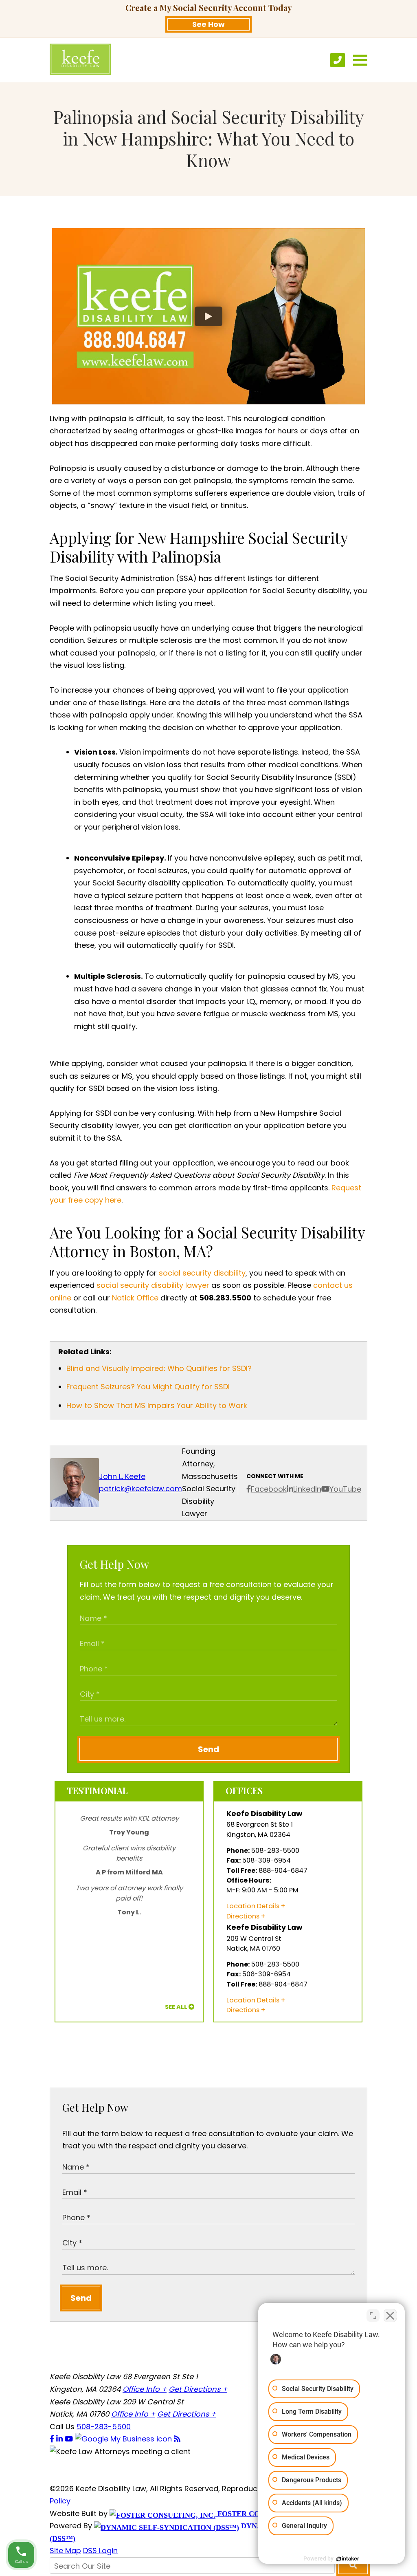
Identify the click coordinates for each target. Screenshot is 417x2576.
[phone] (338, 60)
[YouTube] (70, 2439)
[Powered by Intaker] (348, 2559)
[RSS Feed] (177, 2439)
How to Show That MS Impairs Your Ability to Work (157, 1405)
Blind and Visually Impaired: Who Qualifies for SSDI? (159, 1368)
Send (208, 1749)
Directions (243, 1916)
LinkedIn (307, 1489)
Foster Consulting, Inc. (266, 2514)
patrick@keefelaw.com (140, 1489)
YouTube (345, 1489)
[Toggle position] (373, 2316)
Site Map (65, 2551)
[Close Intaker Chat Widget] (390, 2316)
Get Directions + (198, 2389)
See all (176, 2007)
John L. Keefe (122, 1476)
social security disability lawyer (153, 1285)
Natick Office (135, 1298)
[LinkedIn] (60, 2439)
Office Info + (145, 2389)
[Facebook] (53, 2439)
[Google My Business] (124, 2439)
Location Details (253, 1906)
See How (208, 24)
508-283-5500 (104, 2427)
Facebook (269, 1489)
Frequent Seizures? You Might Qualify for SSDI (148, 1387)
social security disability (202, 1273)
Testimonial (97, 1790)
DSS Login (100, 2551)
